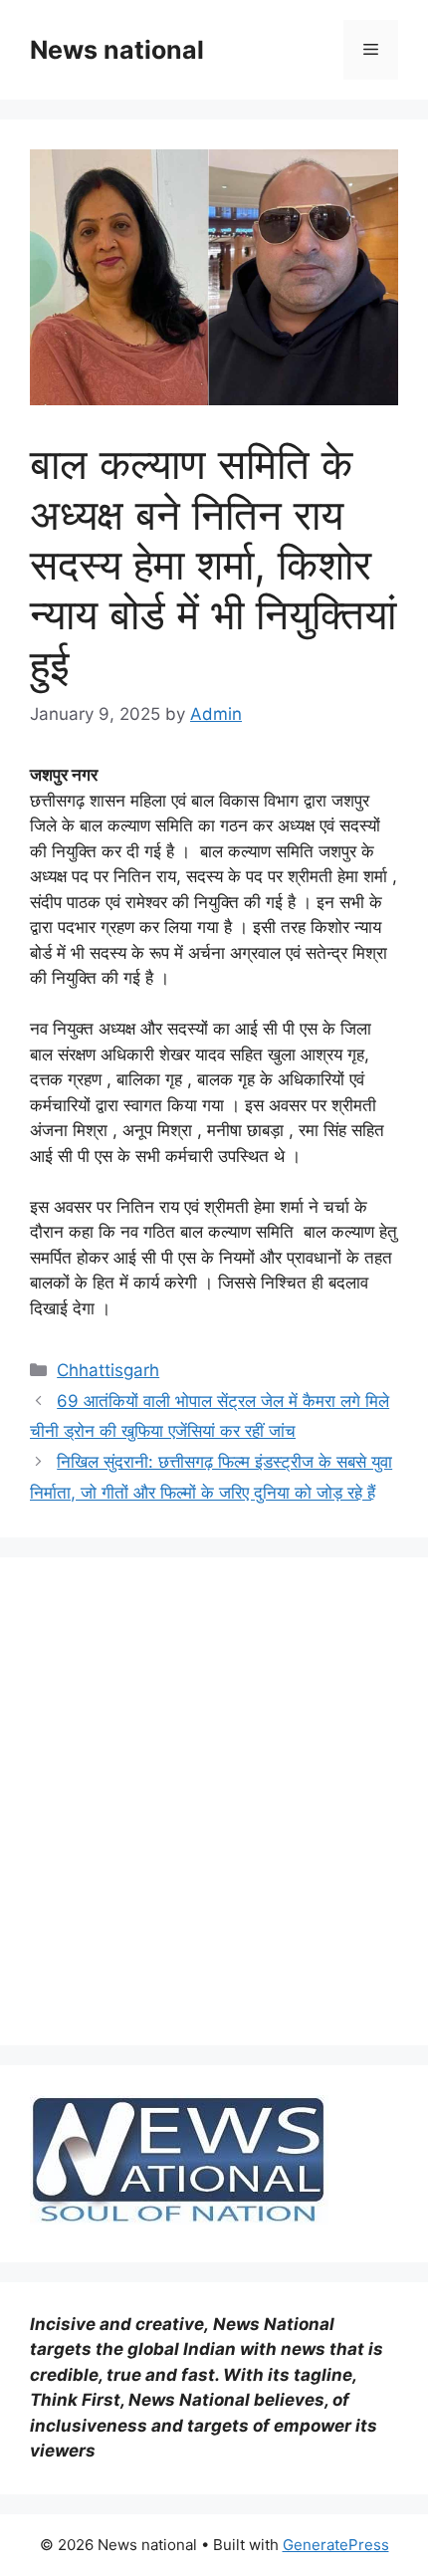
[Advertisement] (214, 1801)
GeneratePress (336, 2545)
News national (117, 50)
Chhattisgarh (108, 1370)
